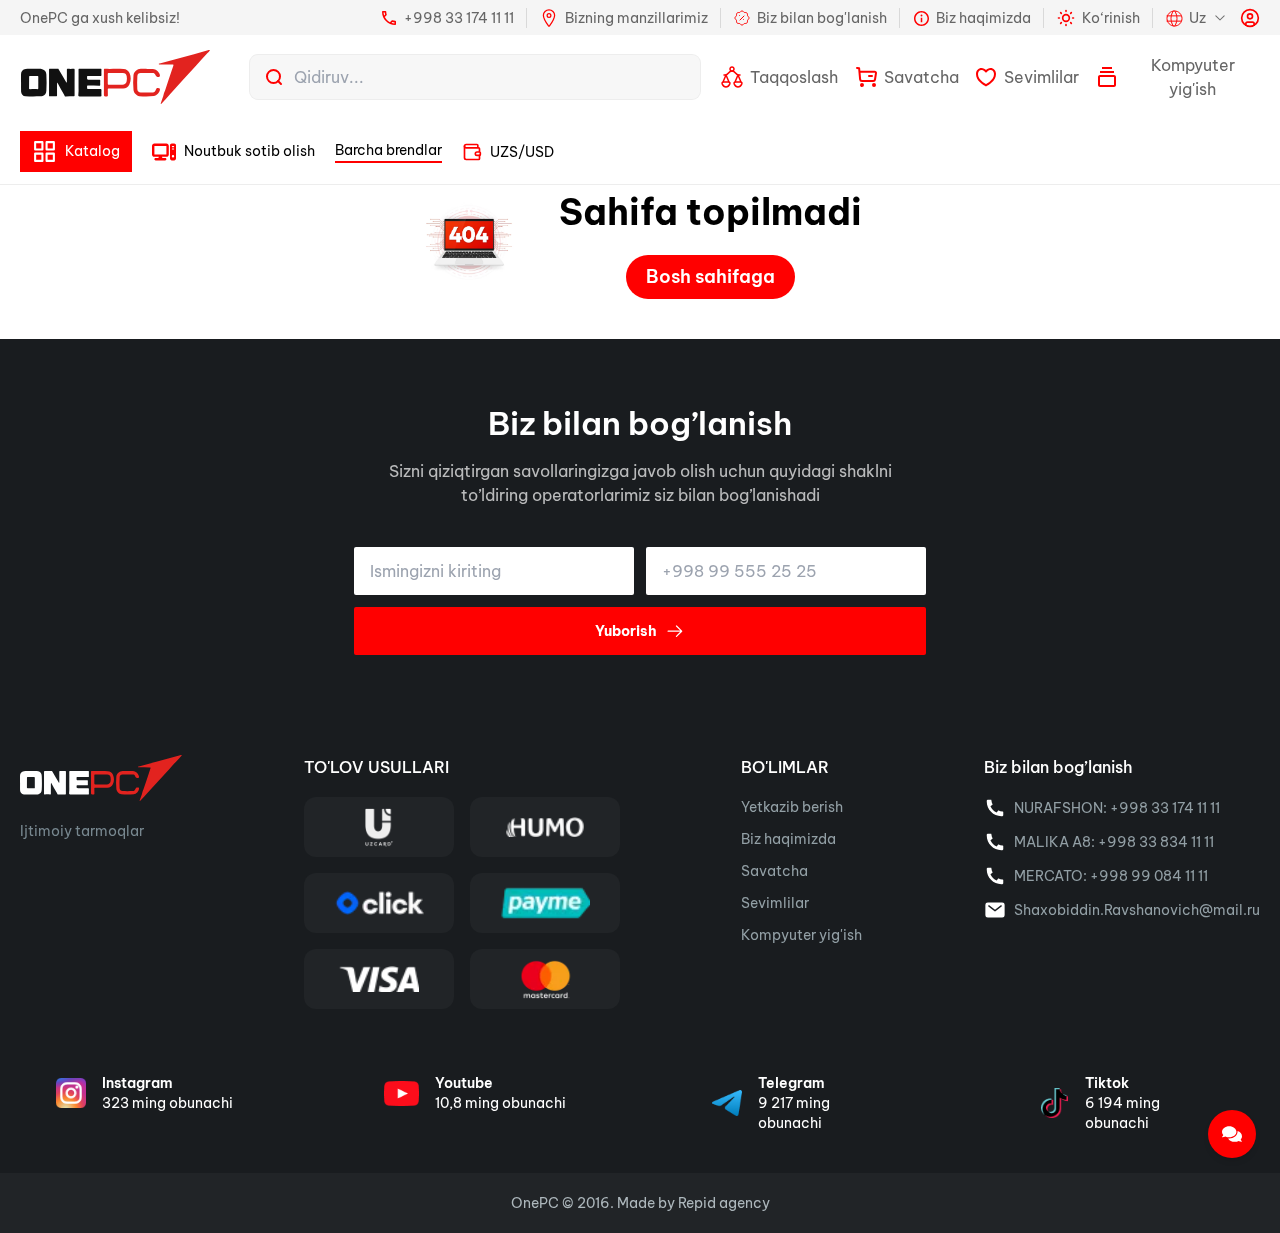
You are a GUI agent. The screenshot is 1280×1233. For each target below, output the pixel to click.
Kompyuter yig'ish (801, 935)
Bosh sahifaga (710, 276)
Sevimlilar (775, 903)
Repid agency (724, 1203)
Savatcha (774, 871)
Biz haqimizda (788, 839)
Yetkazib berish (792, 807)
